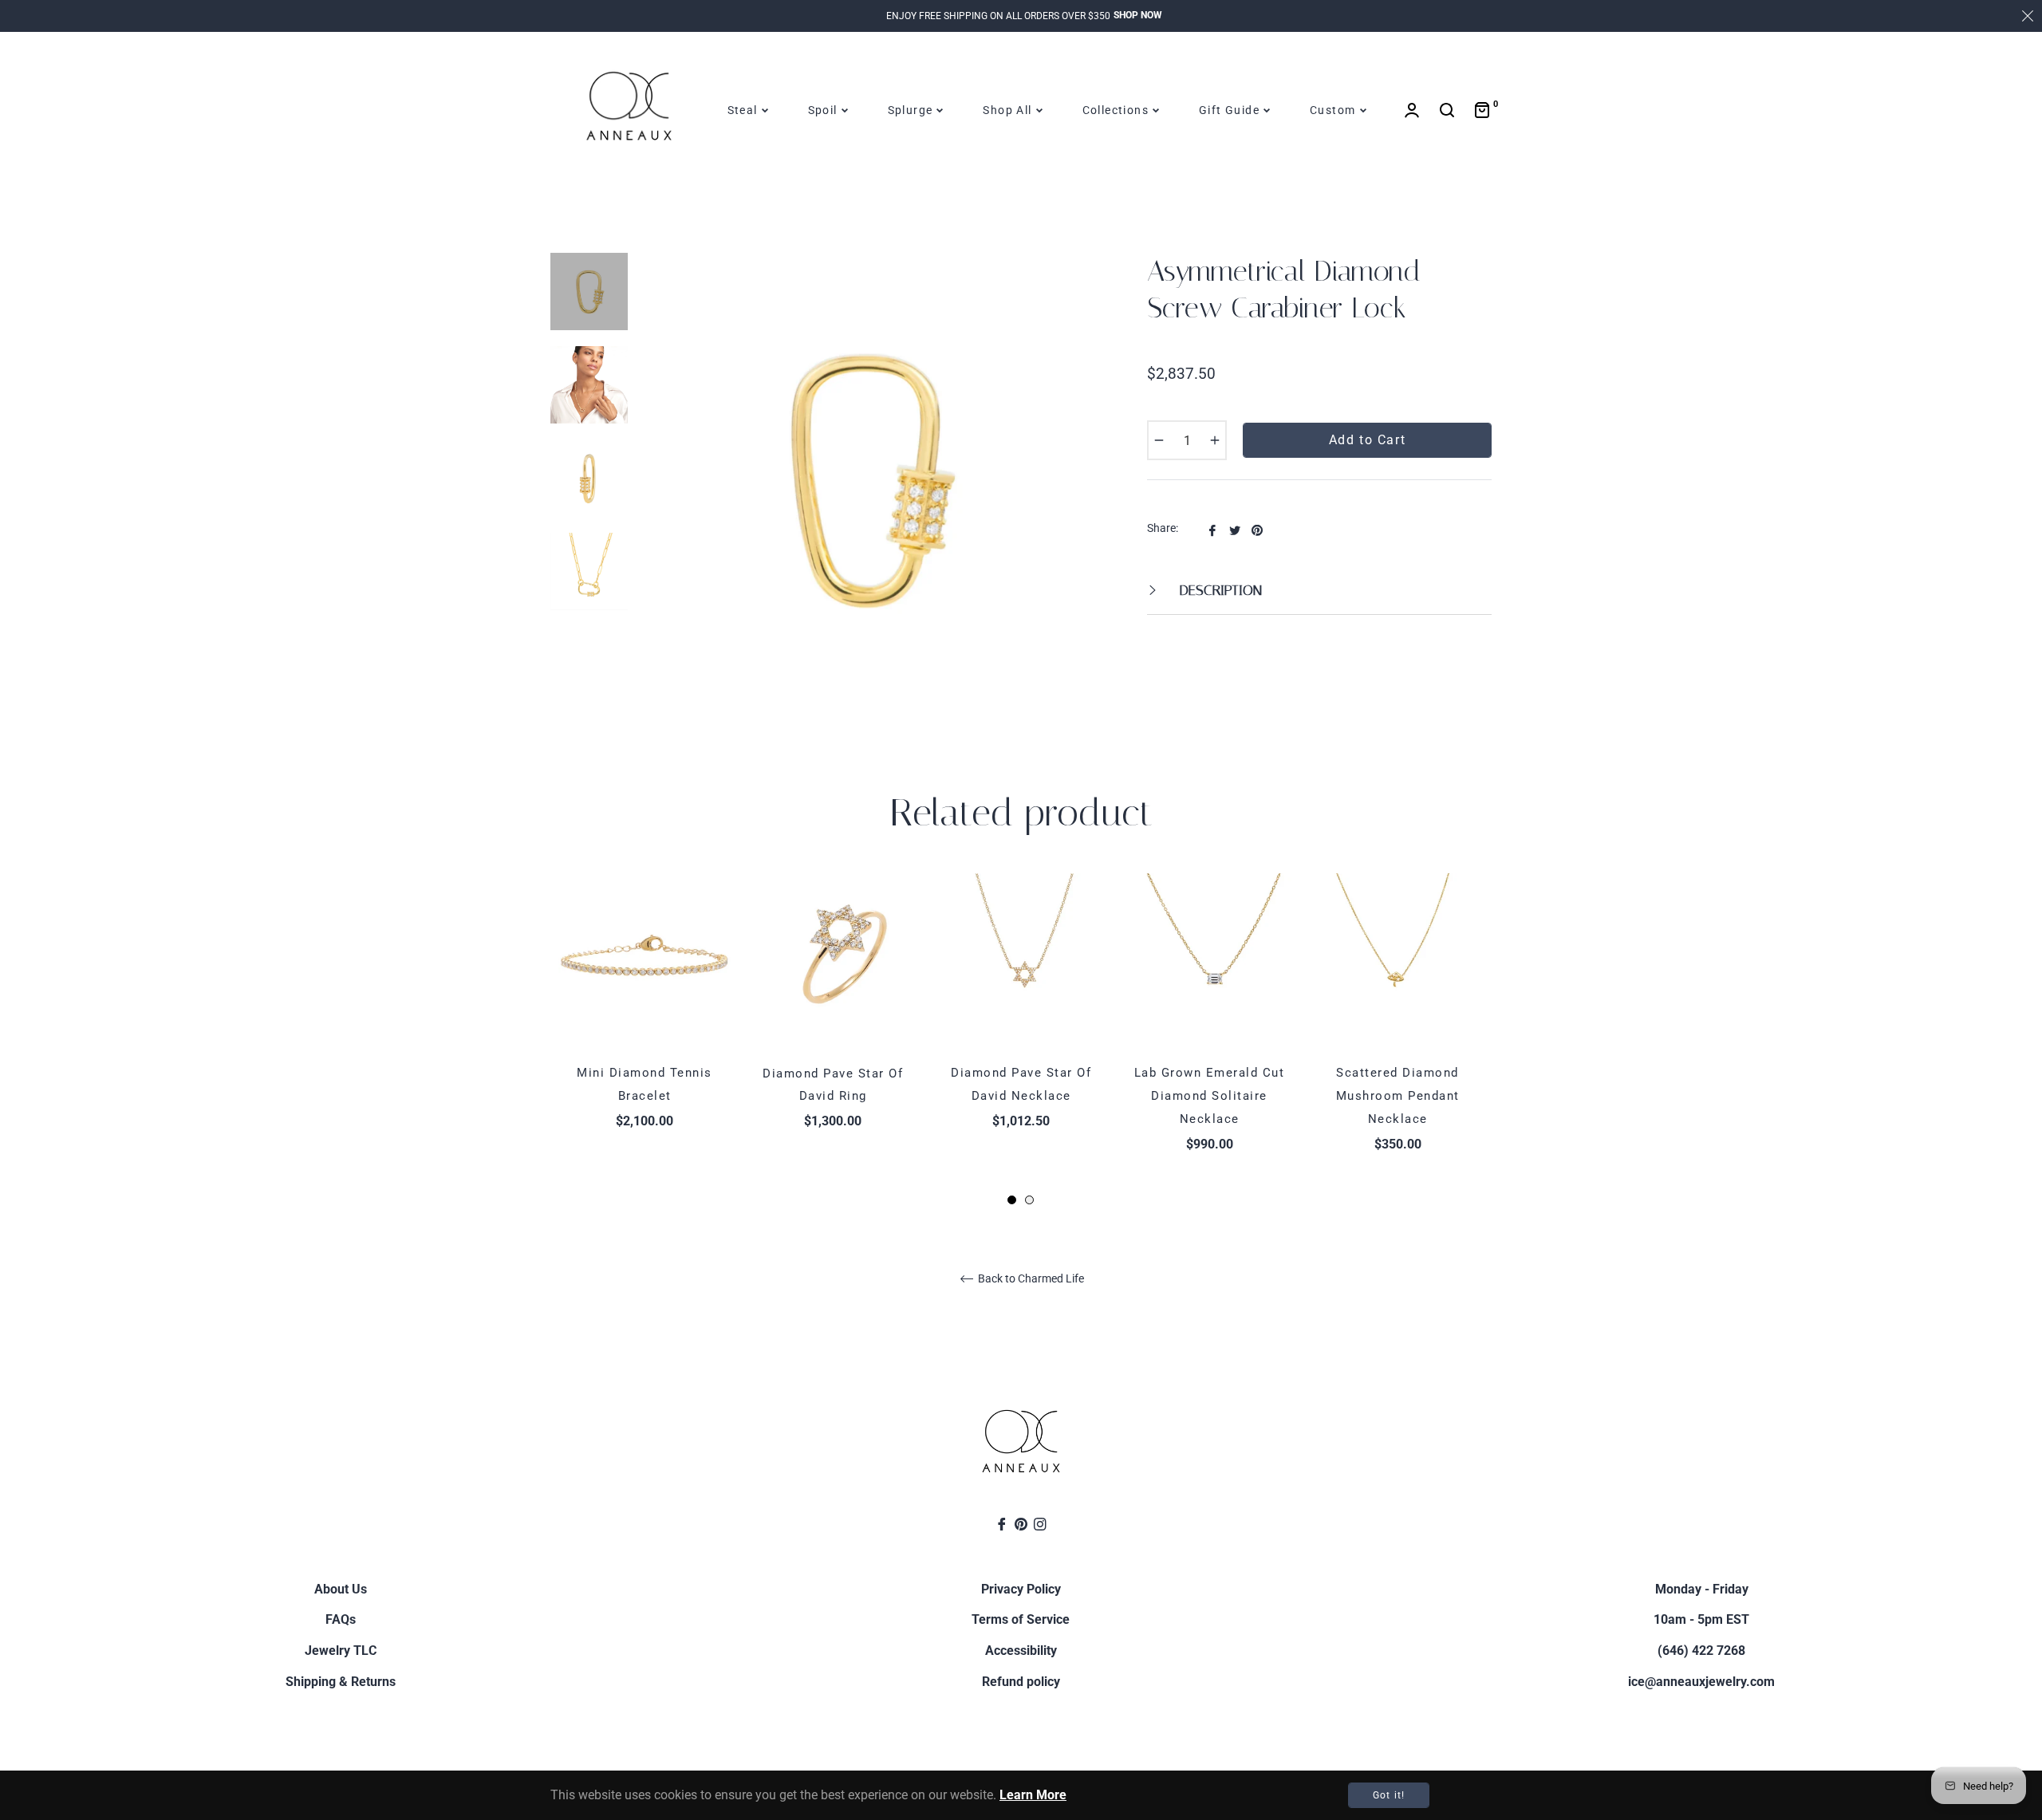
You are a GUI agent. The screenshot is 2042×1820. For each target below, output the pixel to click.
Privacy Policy (1021, 1589)
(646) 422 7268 (1701, 1651)
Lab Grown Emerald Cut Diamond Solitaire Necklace (1210, 1096)
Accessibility (1021, 1651)
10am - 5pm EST (1701, 1619)
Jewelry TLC (341, 1651)
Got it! (1389, 1795)
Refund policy (1021, 1682)
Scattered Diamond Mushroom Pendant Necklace (1398, 1096)
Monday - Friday (1702, 1589)
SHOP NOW (1138, 15)
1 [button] (1012, 1200)
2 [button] (1029, 1200)
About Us (341, 1589)
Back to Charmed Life (1030, 1278)
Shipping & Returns (341, 1682)
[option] (645, 1029)
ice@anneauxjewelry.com (1701, 1682)
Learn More (1033, 1795)
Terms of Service (1021, 1619)
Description (1219, 590)
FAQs (341, 1619)
